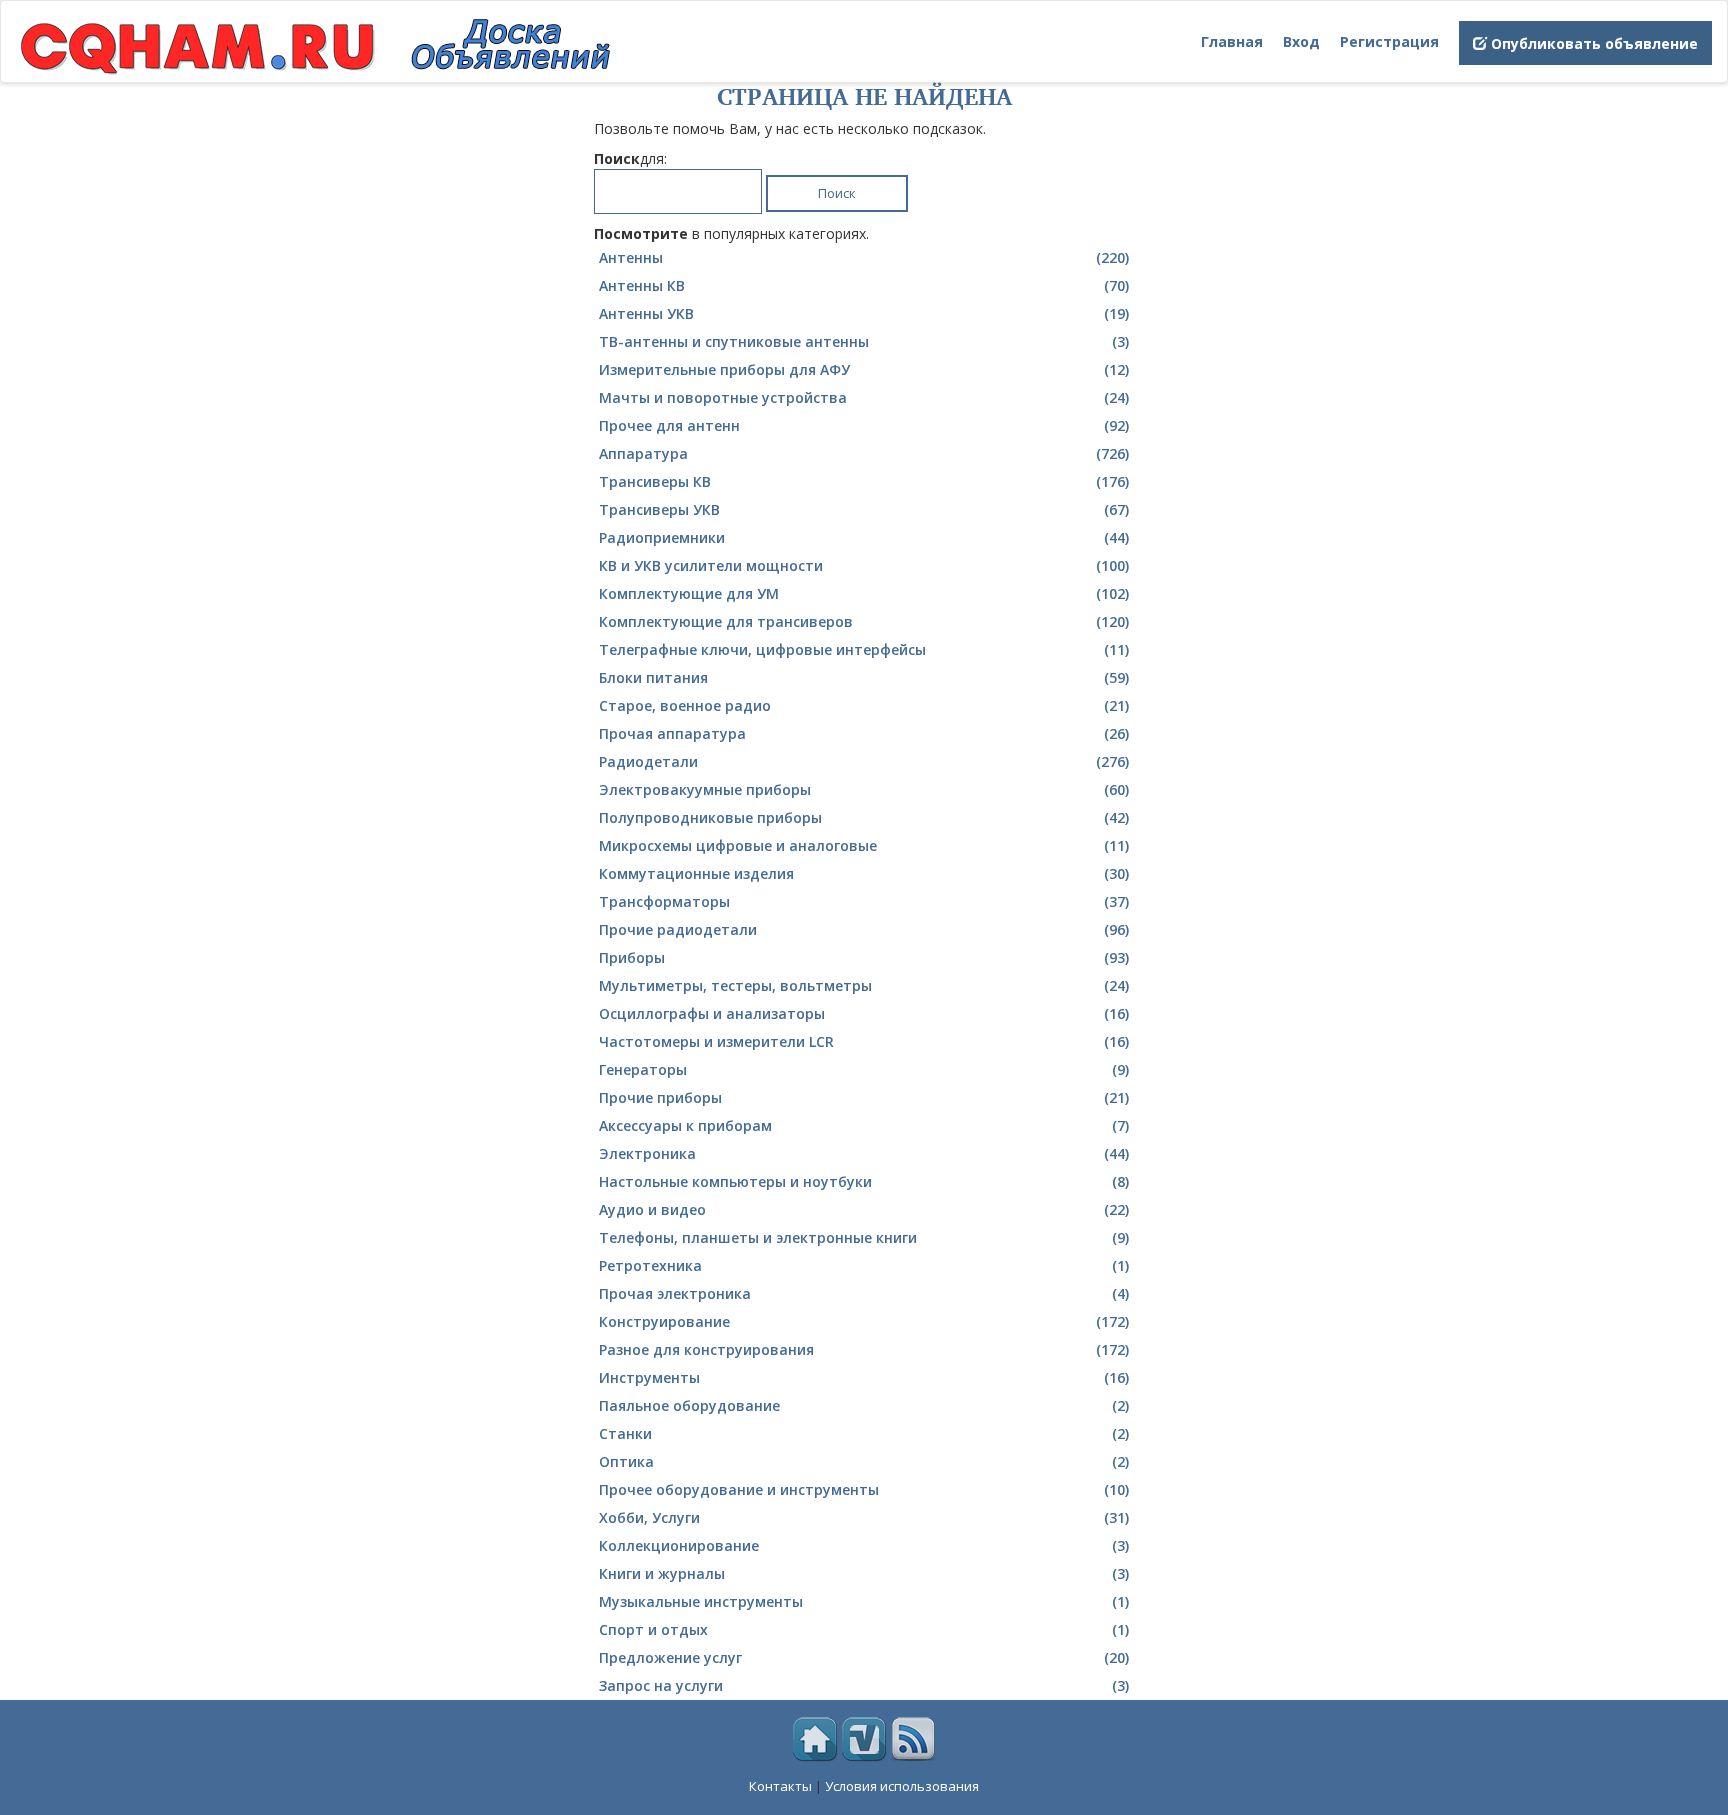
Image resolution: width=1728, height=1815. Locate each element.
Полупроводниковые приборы (864, 817)
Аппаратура (864, 453)
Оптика (864, 1461)
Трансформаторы (864, 901)
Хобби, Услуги (864, 1517)
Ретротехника (864, 1265)
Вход (1301, 41)
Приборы (864, 957)
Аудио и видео (864, 1209)
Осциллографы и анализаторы (864, 1013)
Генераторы (864, 1069)
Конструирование (864, 1321)
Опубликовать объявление (1592, 43)
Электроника (864, 1153)
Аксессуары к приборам (864, 1125)
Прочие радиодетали (864, 929)
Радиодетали (864, 761)
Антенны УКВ (864, 313)
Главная (1232, 41)
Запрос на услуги (864, 1685)
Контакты (780, 1786)
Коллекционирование (864, 1545)
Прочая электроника (864, 1293)
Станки (864, 1433)
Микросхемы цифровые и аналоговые (864, 845)
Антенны (864, 257)
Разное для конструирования (864, 1349)
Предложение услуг (864, 1657)
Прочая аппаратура (864, 733)
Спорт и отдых (864, 1629)
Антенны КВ (864, 285)
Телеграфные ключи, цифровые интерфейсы (864, 649)
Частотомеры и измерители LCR (864, 1041)
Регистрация (1389, 41)
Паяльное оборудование (864, 1405)
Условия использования (902, 1786)
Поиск (837, 193)
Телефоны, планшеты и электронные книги (864, 1237)
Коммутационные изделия (864, 873)
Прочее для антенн (864, 425)
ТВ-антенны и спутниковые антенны (864, 341)
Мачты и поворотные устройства (864, 397)
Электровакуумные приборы (864, 789)
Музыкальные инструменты (864, 1601)
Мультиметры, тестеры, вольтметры (864, 985)
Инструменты (864, 1377)
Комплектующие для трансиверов (864, 621)
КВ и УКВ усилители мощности (864, 565)
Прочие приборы (864, 1097)
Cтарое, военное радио (864, 705)
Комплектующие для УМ (864, 593)
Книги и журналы (864, 1573)
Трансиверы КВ (864, 481)
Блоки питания (864, 677)
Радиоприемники (864, 537)
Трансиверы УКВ (864, 509)
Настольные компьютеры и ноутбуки (864, 1181)
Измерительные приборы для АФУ (864, 369)
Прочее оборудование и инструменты (864, 1489)
